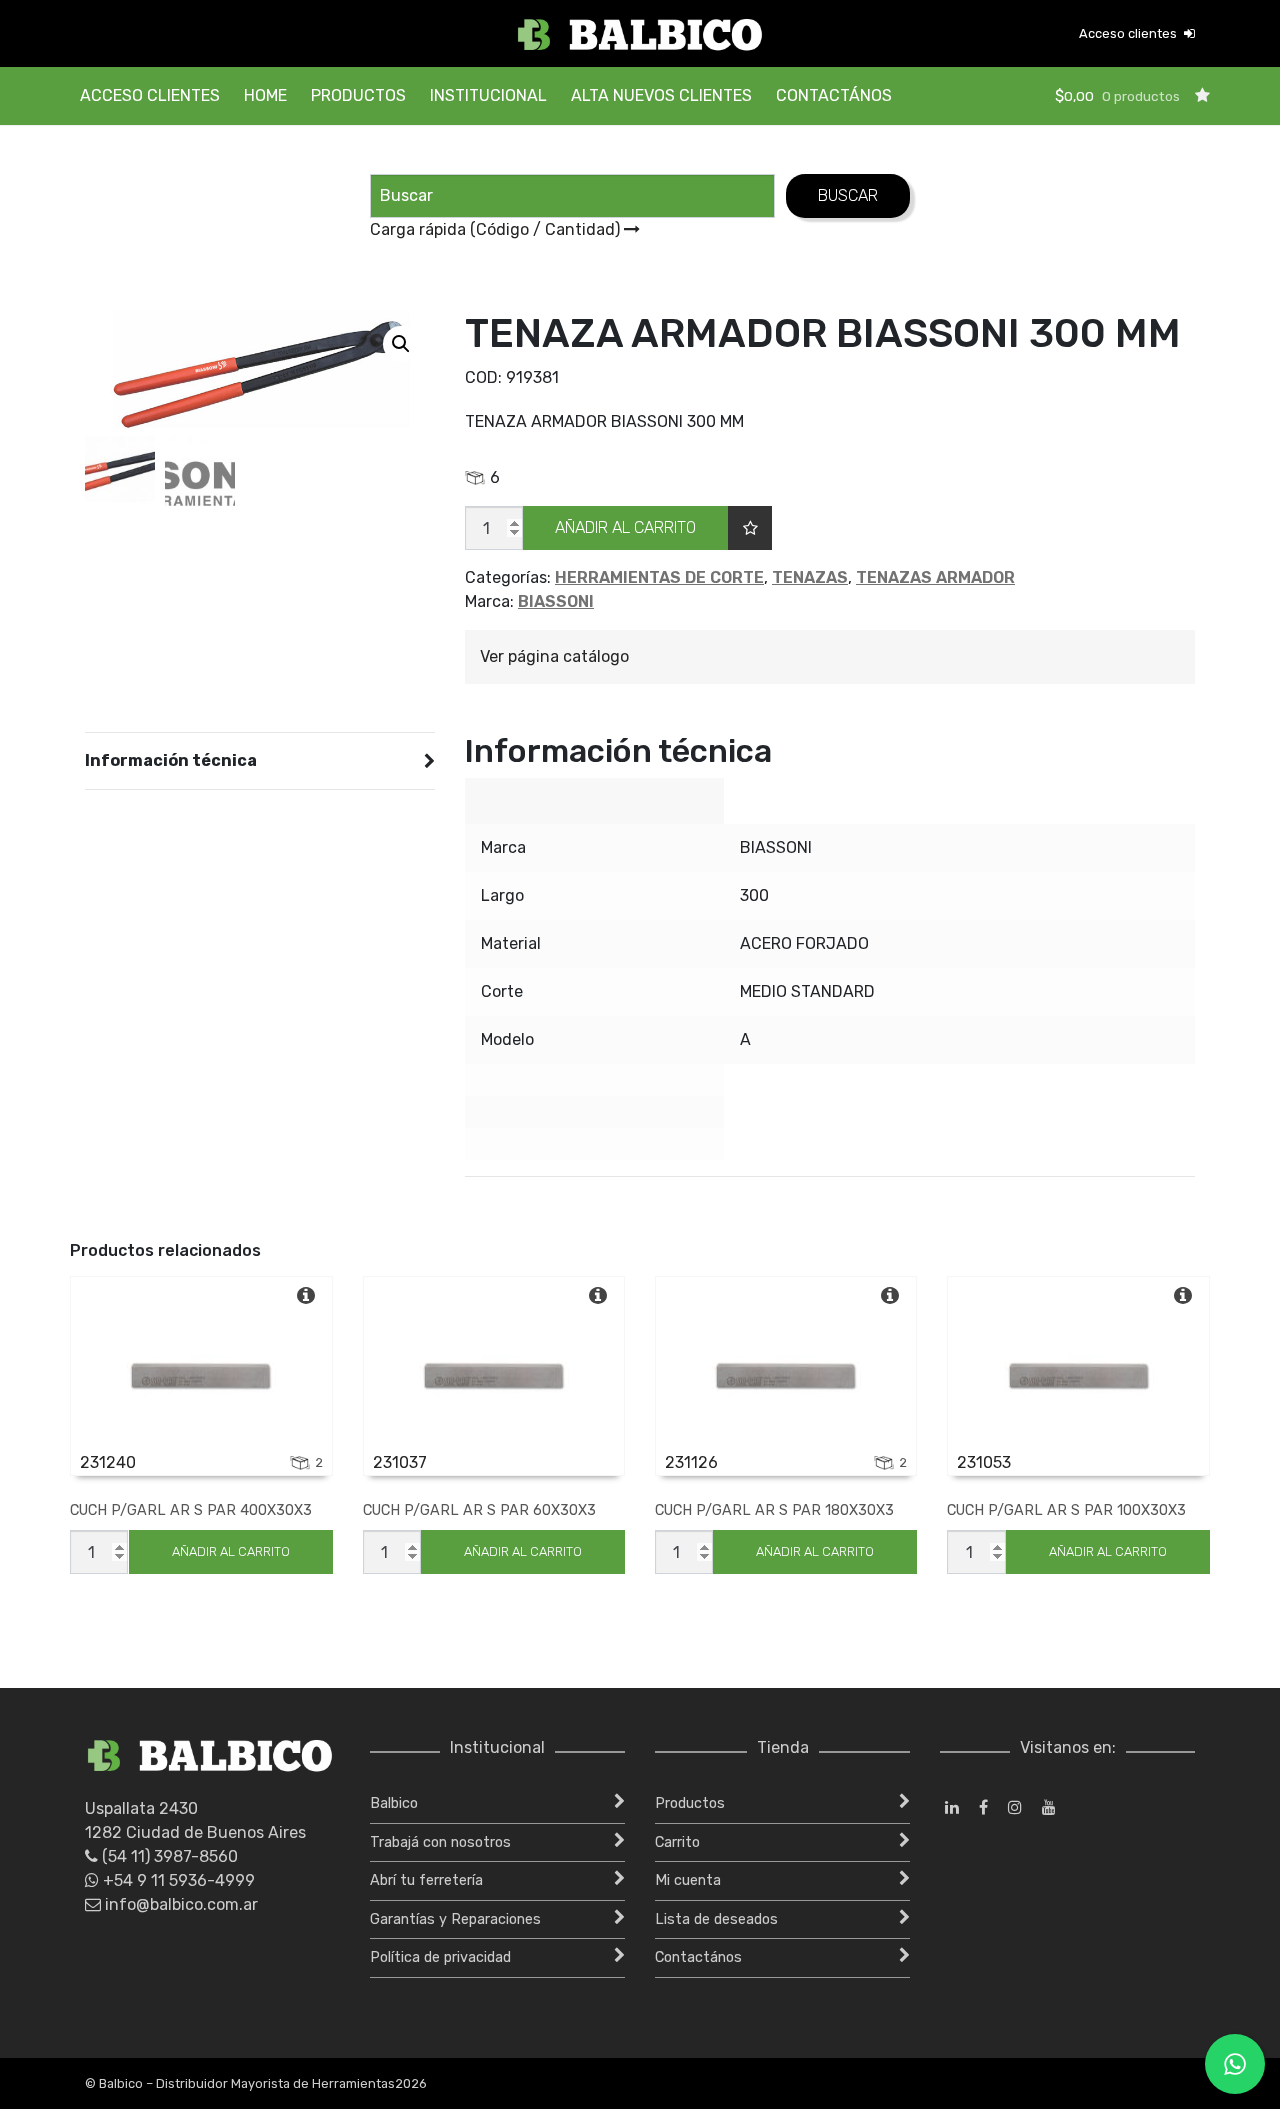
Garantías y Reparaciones (455, 1919)
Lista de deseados (716, 1919)
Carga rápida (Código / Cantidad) (497, 229)
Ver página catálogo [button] (554, 656)
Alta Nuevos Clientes (661, 95)
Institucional (488, 95)
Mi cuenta (688, 1880)
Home (265, 95)
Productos (358, 95)
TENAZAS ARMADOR (935, 577)
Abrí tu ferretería (426, 1880)
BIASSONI (556, 601)
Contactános (834, 95)
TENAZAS (810, 577)
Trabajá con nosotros (440, 1842)
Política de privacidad (440, 1957)
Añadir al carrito (625, 527)
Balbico (394, 1803)
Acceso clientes (1129, 33)
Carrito (677, 1842)
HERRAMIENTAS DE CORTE (659, 577)
